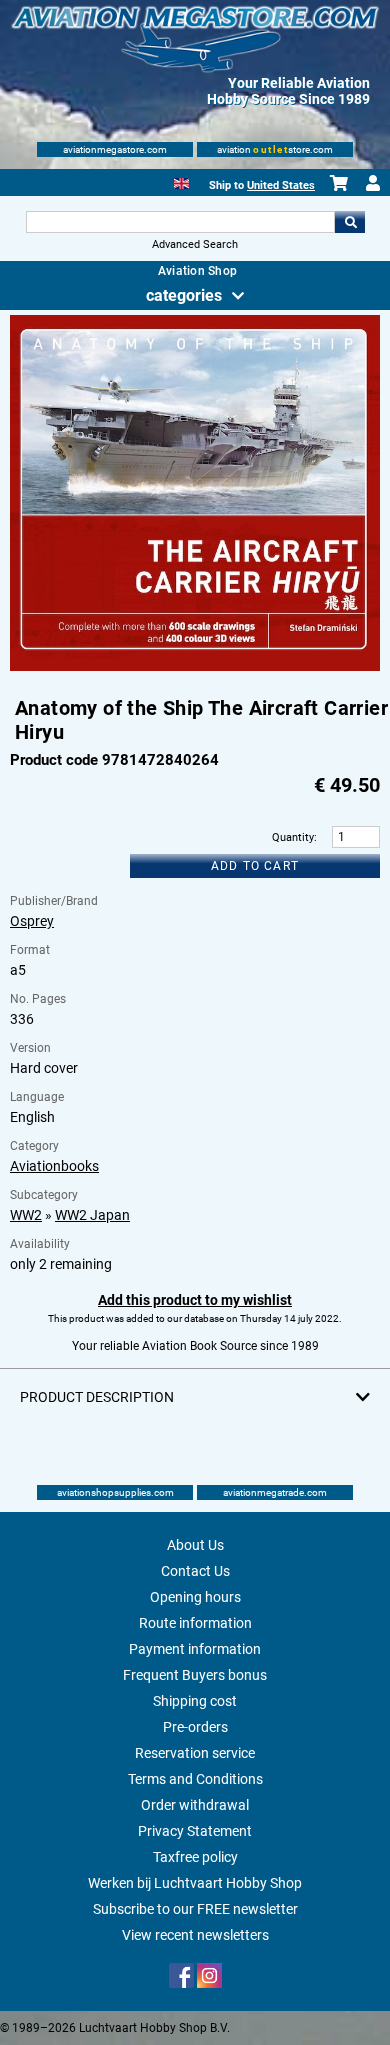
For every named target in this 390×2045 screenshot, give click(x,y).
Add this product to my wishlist (195, 1300)
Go (350, 222)
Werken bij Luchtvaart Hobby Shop (195, 1883)
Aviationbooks (54, 1166)
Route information (195, 1623)
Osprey (32, 921)
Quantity (293, 837)
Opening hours (195, 1597)
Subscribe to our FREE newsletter (195, 1909)
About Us (195, 1545)
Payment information (195, 1649)
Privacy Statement (195, 1831)
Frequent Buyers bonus (195, 1675)
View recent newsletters (195, 1935)
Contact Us (195, 1571)
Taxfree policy (195, 1857)
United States (281, 185)
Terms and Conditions (195, 1779)
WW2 (26, 1215)
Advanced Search (195, 244)
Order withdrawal (195, 1805)
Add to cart (255, 866)
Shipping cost (195, 1701)
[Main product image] (195, 667)
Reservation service (195, 1753)
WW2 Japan (92, 1215)
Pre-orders (195, 1727)
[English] (181, 181)
